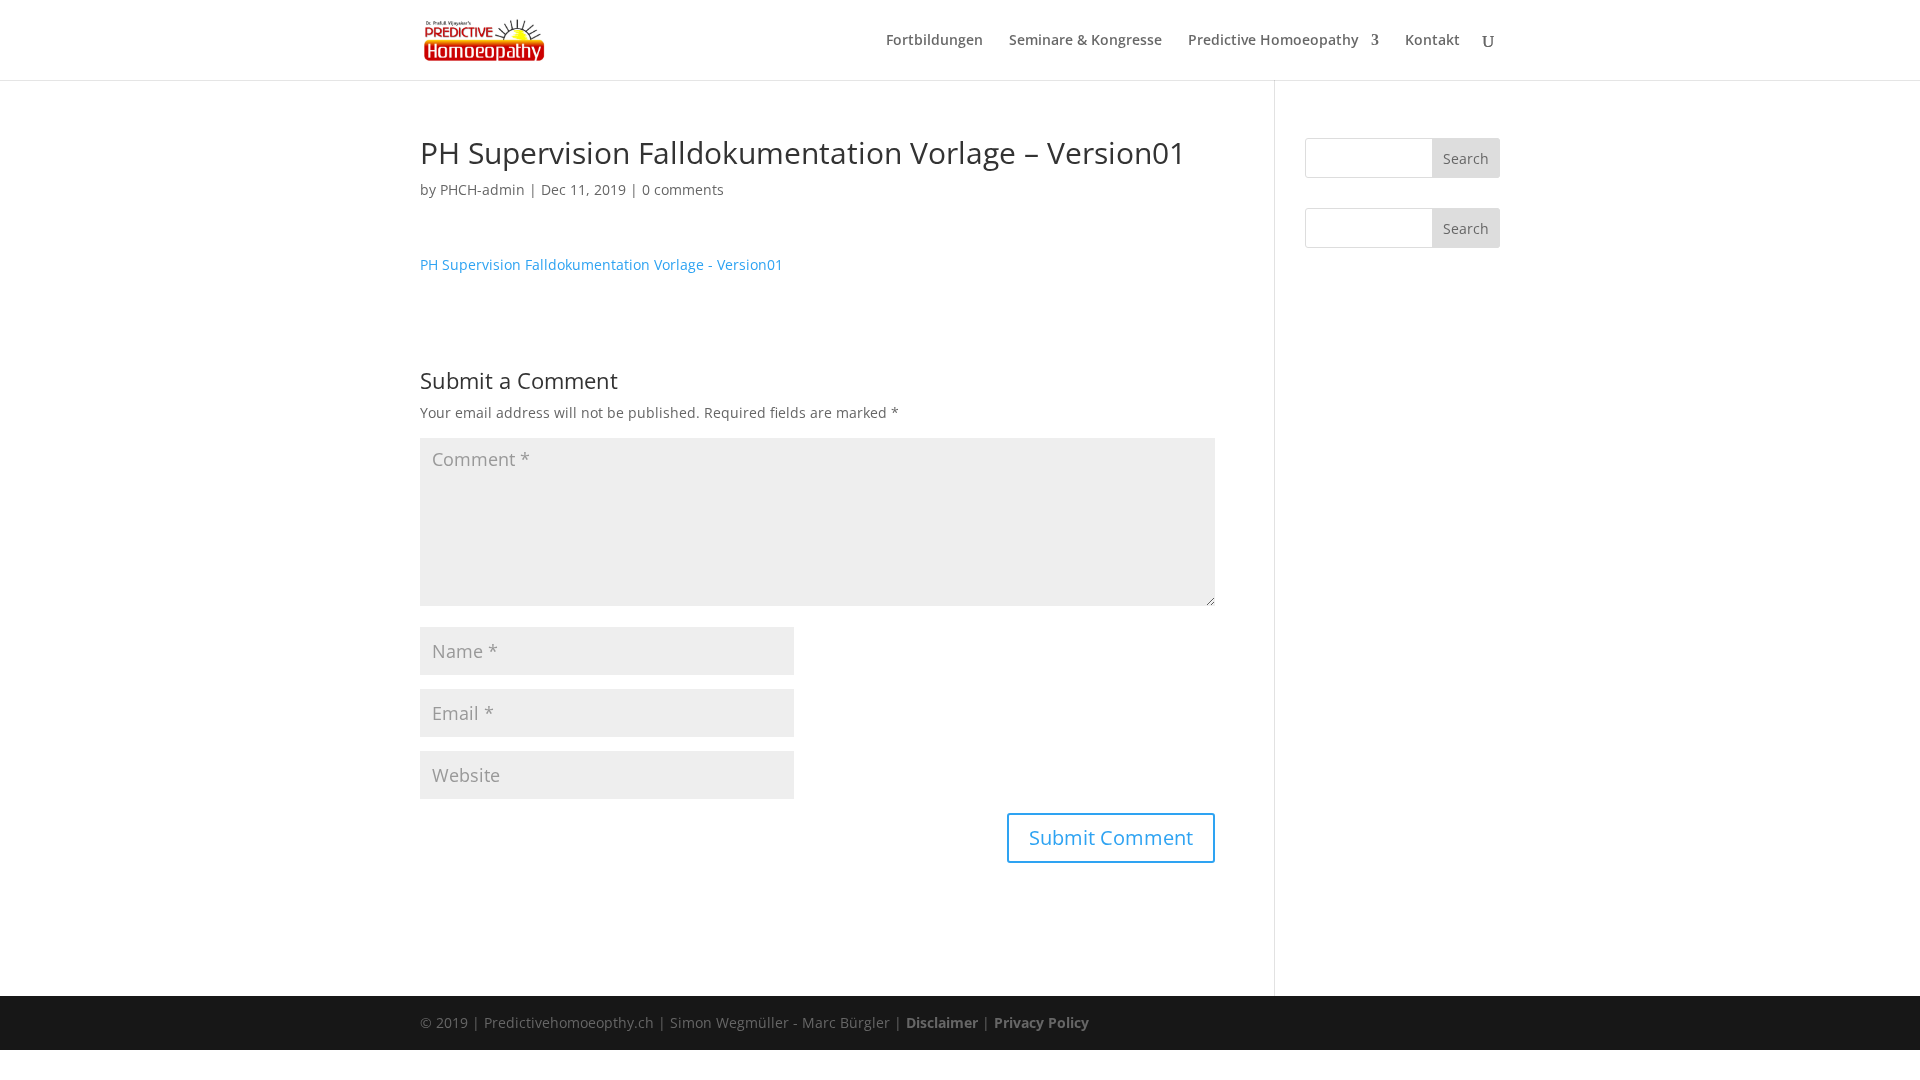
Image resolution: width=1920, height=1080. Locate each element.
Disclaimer (942, 1022)
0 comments (683, 189)
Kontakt (1432, 41)
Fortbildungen (934, 41)
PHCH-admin (482, 189)
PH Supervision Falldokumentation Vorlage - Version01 (601, 264)
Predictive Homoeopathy (1273, 41)
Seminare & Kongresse (1085, 41)
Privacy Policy (1041, 1022)
